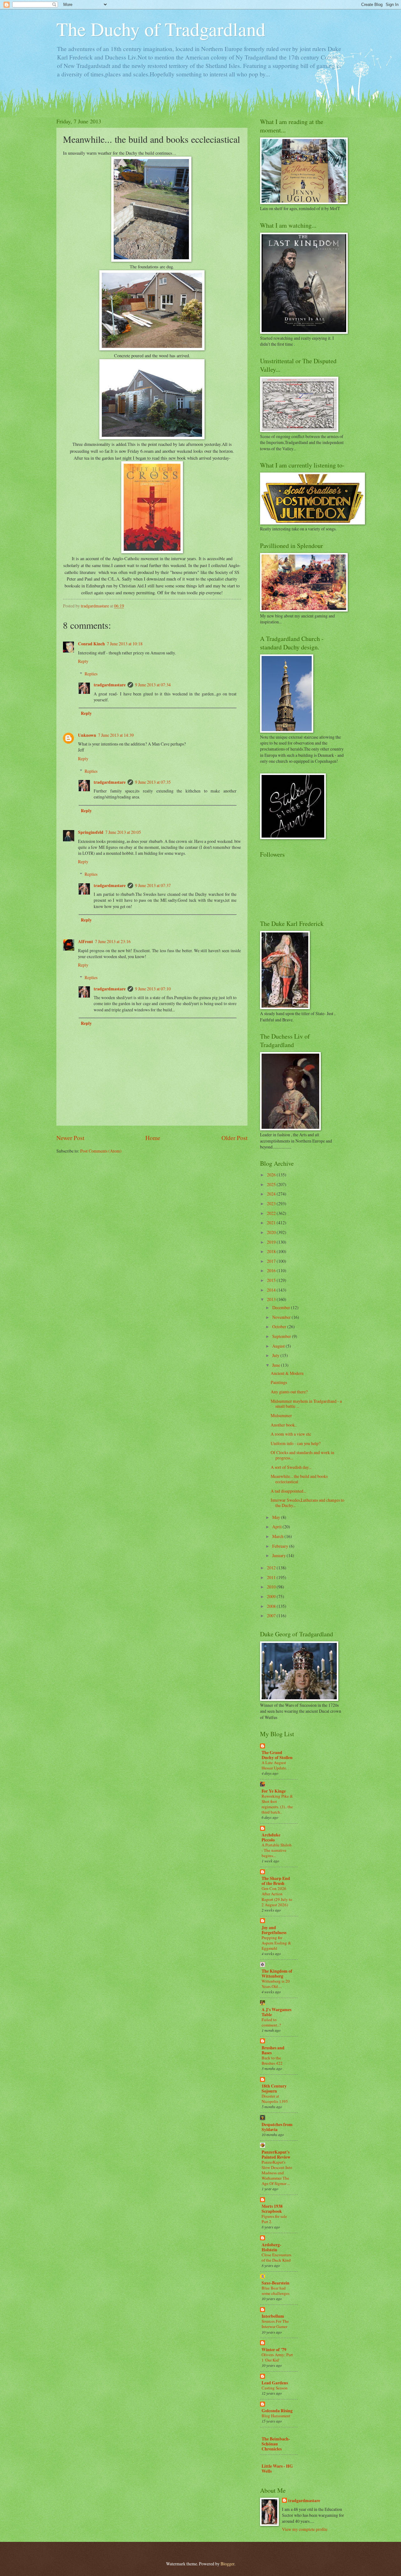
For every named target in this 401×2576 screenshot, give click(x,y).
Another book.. (284, 1425)
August (279, 1346)
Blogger (227, 2564)
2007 (272, 1616)
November (282, 1317)
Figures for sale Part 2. (274, 2219)
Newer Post (70, 1138)
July (276, 1355)
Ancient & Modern (287, 1373)
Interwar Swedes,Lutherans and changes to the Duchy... (307, 1503)
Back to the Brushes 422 (272, 2060)
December (282, 1307)
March (278, 1536)
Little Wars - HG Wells (277, 2469)
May (277, 1517)
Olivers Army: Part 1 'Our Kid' (277, 2357)
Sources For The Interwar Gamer (275, 2324)
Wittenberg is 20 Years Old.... (276, 1984)
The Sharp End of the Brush (276, 1881)
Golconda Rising (277, 2411)
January (279, 1555)
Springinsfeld (91, 832)
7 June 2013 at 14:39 (116, 735)
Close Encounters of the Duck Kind (276, 2257)
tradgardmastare (110, 685)
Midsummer (281, 1415)
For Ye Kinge (274, 1791)
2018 (272, 1251)
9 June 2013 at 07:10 (153, 989)
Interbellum (273, 2316)
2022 (272, 1213)
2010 (272, 1587)
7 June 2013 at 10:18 (125, 644)
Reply (83, 661)
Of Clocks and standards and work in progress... (302, 1455)
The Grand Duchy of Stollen (277, 1755)
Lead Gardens (275, 2383)
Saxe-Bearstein (276, 2283)
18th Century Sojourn (274, 2088)
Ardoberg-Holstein (271, 2247)
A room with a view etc (291, 1434)
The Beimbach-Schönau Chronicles (276, 2444)
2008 (272, 1606)
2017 (272, 1261)
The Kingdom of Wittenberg (277, 1974)
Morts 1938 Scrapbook (272, 2209)
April (277, 1527)
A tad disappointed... (288, 1491)
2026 (272, 1175)
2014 (272, 1290)
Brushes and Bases (273, 2050)
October (280, 1327)
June (277, 1365)
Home (153, 1138)
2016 (272, 1270)
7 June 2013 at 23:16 (113, 941)
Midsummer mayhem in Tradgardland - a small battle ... (306, 1404)
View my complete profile (305, 2529)
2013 (272, 1299)
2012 (272, 1568)
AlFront (86, 942)
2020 (272, 1232)
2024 (272, 1194)
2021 (272, 1223)
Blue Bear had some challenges (276, 2291)
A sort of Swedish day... (291, 1467)
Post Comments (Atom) (101, 1151)
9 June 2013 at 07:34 (153, 685)
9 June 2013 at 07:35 (153, 782)
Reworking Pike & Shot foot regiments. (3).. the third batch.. (277, 1804)
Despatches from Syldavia (277, 2127)
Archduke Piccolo (271, 1837)
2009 (272, 1596)
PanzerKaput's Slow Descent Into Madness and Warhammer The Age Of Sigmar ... (277, 2173)
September (282, 1336)
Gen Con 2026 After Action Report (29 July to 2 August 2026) (277, 1896)
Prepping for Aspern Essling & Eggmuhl (276, 1943)
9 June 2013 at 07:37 (153, 885)
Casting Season (275, 2388)
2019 (272, 1242)
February (281, 1546)
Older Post (234, 1138)
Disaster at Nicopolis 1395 (275, 2099)
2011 (272, 1577)
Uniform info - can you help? (296, 1443)
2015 (272, 1280)
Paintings (279, 1382)
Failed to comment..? (271, 2022)
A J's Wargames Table (276, 2012)
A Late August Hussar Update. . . (276, 1765)
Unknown (87, 735)
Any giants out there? (289, 1392)
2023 (272, 1203)
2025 (272, 1184)
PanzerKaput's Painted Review (276, 2155)
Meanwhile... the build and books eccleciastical (299, 1479)
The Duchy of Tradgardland (161, 29)
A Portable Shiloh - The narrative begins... (277, 1850)
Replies (91, 674)
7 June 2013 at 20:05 (123, 832)
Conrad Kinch (91, 644)
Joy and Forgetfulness (274, 1930)
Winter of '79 (274, 2350)
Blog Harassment (276, 2416)
